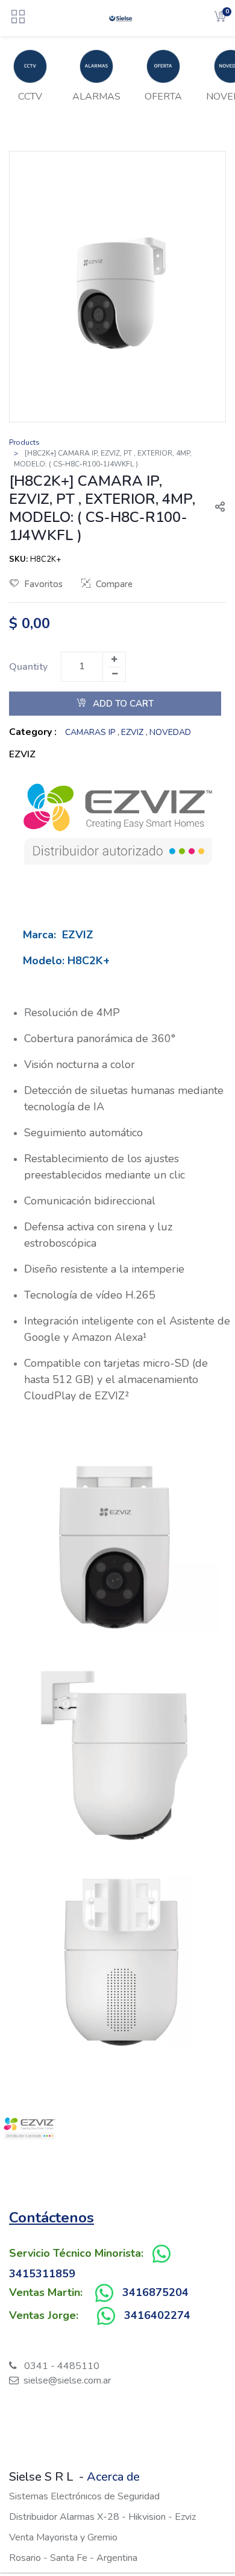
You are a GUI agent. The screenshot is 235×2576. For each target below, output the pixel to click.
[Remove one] (114, 674)
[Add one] (114, 660)
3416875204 (155, 2292)
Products (24, 442)
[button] (215, 508)
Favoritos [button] (43, 584)
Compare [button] (114, 584)
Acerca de (113, 2477)
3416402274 (157, 2315)
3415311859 (42, 2274)
